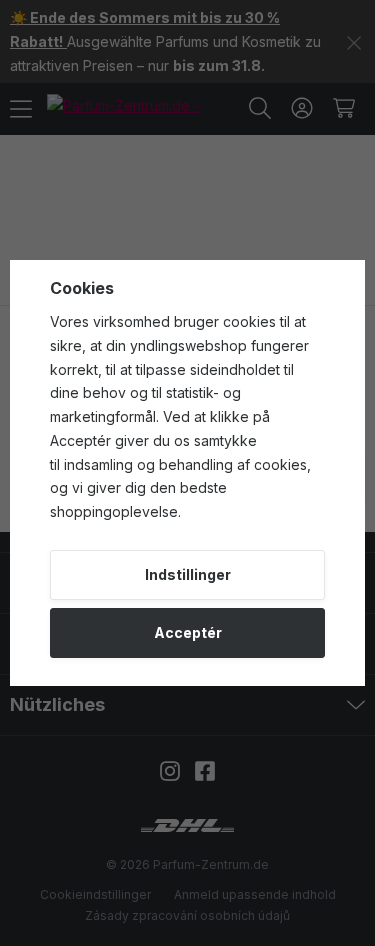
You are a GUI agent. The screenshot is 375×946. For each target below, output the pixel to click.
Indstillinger (188, 574)
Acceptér (188, 632)
